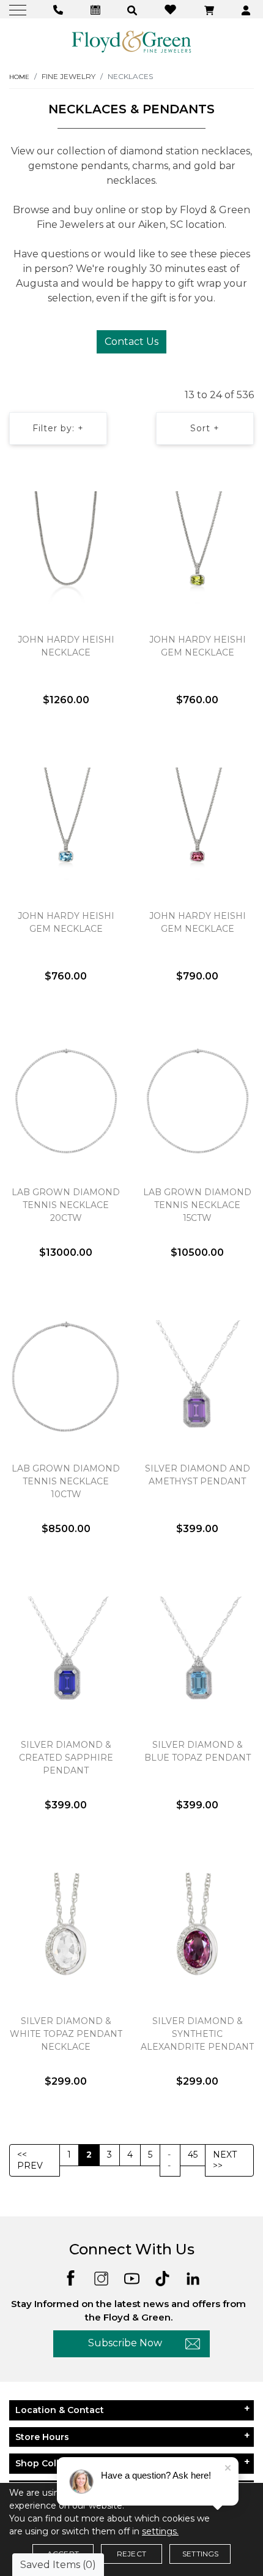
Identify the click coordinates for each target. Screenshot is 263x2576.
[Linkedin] (193, 2277)
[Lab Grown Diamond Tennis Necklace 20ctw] (66, 1100)
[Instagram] (101, 2277)
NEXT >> (225, 2160)
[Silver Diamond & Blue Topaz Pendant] (197, 1653)
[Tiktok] (162, 2277)
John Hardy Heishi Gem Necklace (198, 646)
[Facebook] (71, 2277)
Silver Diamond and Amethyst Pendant (198, 1475)
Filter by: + (58, 428)
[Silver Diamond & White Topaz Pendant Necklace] (66, 1929)
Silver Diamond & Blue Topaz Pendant (198, 1751)
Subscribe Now (125, 2343)
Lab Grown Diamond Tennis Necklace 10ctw (66, 1481)
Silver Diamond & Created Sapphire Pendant (66, 1758)
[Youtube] (132, 2277)
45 (193, 2155)
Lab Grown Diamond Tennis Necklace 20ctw (66, 1205)
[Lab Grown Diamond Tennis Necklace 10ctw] (66, 1377)
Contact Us (131, 342)
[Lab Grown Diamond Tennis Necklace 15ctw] (197, 1100)
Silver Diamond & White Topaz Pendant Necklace (66, 2034)
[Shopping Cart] (211, 9)
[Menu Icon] (19, 9)
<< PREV (30, 2160)
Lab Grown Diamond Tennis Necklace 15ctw (197, 1205)
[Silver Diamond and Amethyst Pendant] (197, 1377)
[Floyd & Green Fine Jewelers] (131, 41)
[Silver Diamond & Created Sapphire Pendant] (66, 1653)
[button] (134, 9)
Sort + (205, 428)
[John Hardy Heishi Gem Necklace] (197, 548)
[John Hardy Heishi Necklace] (66, 548)
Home (19, 77)
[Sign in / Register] (247, 9)
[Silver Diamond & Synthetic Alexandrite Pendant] (197, 1929)
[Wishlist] (172, 9)
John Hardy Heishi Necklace (66, 646)
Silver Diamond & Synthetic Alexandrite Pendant (197, 2034)
